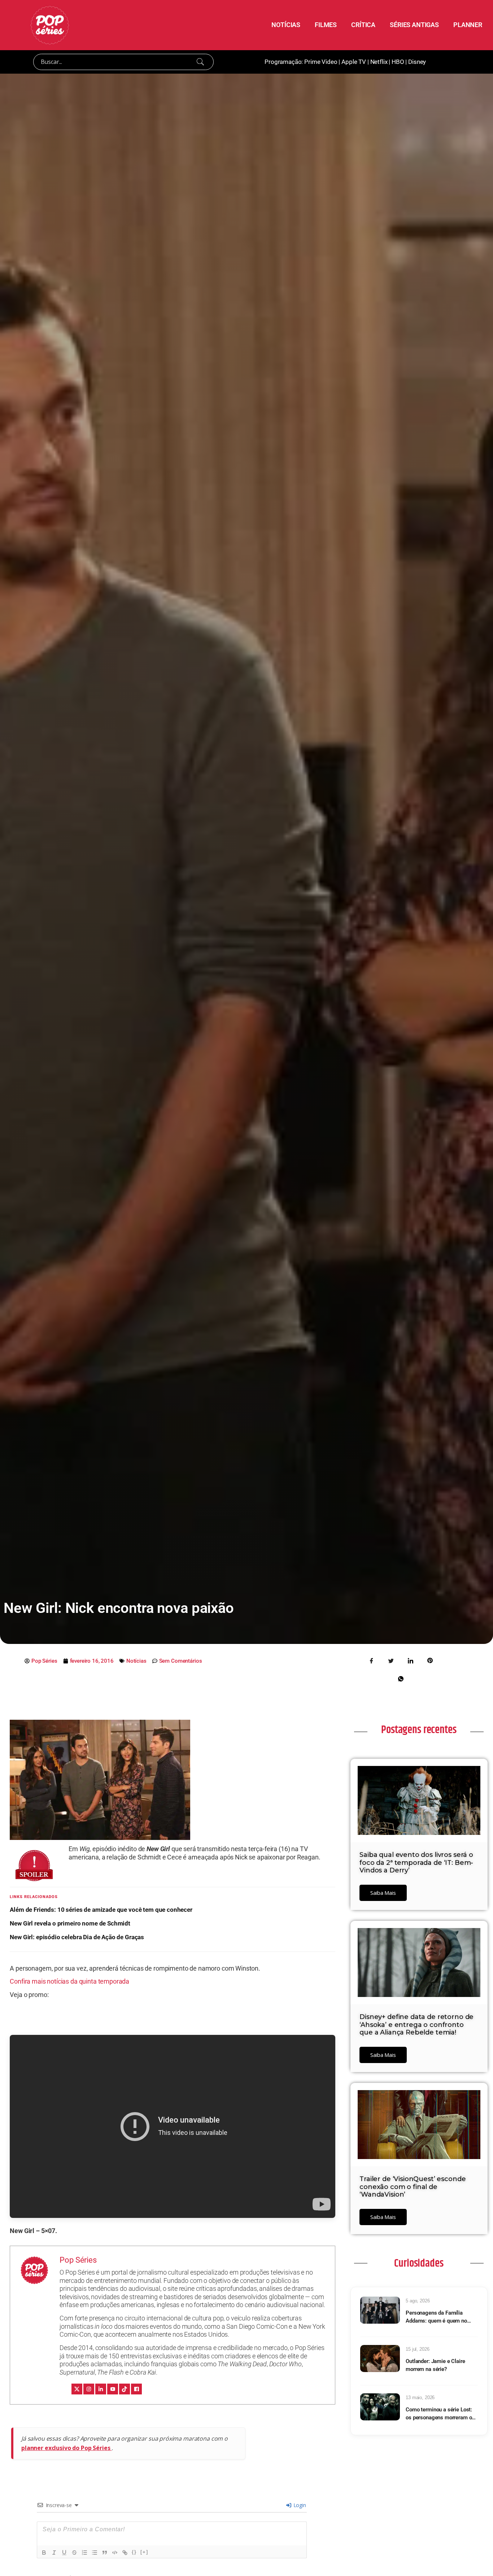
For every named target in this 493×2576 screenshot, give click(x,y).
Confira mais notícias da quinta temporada (69, 1981)
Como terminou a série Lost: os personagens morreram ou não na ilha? (440, 2414)
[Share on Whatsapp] (401, 1678)
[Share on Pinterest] (430, 1660)
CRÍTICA (363, 25)
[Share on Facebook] (372, 1660)
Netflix (379, 62)
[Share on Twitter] (391, 1660)
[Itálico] (54, 2553)
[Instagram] (89, 2389)
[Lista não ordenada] (95, 2553)
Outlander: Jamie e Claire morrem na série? (435, 2365)
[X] (77, 2389)
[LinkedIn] (101, 2389)
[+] (144, 2552)
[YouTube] (113, 2389)
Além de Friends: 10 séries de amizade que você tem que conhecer (101, 1910)
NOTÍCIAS (286, 25)
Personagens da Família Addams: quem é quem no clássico (436, 2317)
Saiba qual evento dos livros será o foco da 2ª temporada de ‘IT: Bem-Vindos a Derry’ (416, 1863)
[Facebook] (136, 2389)
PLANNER (468, 25)
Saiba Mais (383, 1893)
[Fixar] (74, 2553)
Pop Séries (78, 2260)
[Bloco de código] (115, 2553)
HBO (398, 62)
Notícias (136, 1661)
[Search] (200, 62)
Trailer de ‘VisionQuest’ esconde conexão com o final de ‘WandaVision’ (413, 2187)
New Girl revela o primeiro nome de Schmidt (70, 1923)
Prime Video (321, 62)
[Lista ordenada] (84, 2553)
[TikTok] (125, 2389)
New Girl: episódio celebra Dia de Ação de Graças (77, 1937)
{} (134, 2552)
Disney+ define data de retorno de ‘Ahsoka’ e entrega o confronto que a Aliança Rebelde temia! (416, 2025)
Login (299, 2505)
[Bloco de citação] (105, 2553)
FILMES (326, 25)
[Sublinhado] (64, 2553)
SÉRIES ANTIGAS (414, 25)
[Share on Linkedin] (410, 1660)
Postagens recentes (419, 1730)
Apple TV (354, 62)
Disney (417, 62)
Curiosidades (419, 2263)
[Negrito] (44, 2553)
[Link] (125, 2553)
